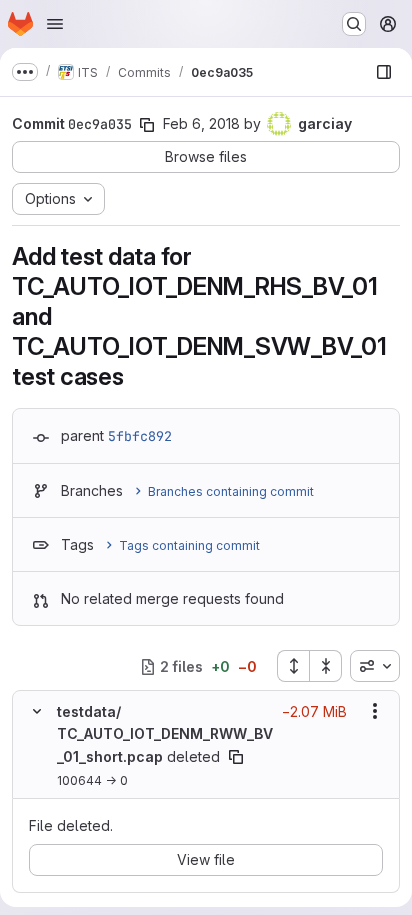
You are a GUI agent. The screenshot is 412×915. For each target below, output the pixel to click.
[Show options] (375, 711)
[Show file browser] (384, 72)
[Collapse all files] (326, 666)
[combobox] (375, 666)
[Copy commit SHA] (147, 125)
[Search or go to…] (354, 24)
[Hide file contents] (37, 711)
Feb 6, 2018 (201, 123)
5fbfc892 (140, 436)
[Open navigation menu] (55, 24)
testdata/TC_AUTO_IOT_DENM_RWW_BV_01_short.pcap (165, 734)
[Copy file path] (236, 757)
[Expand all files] (293, 666)
